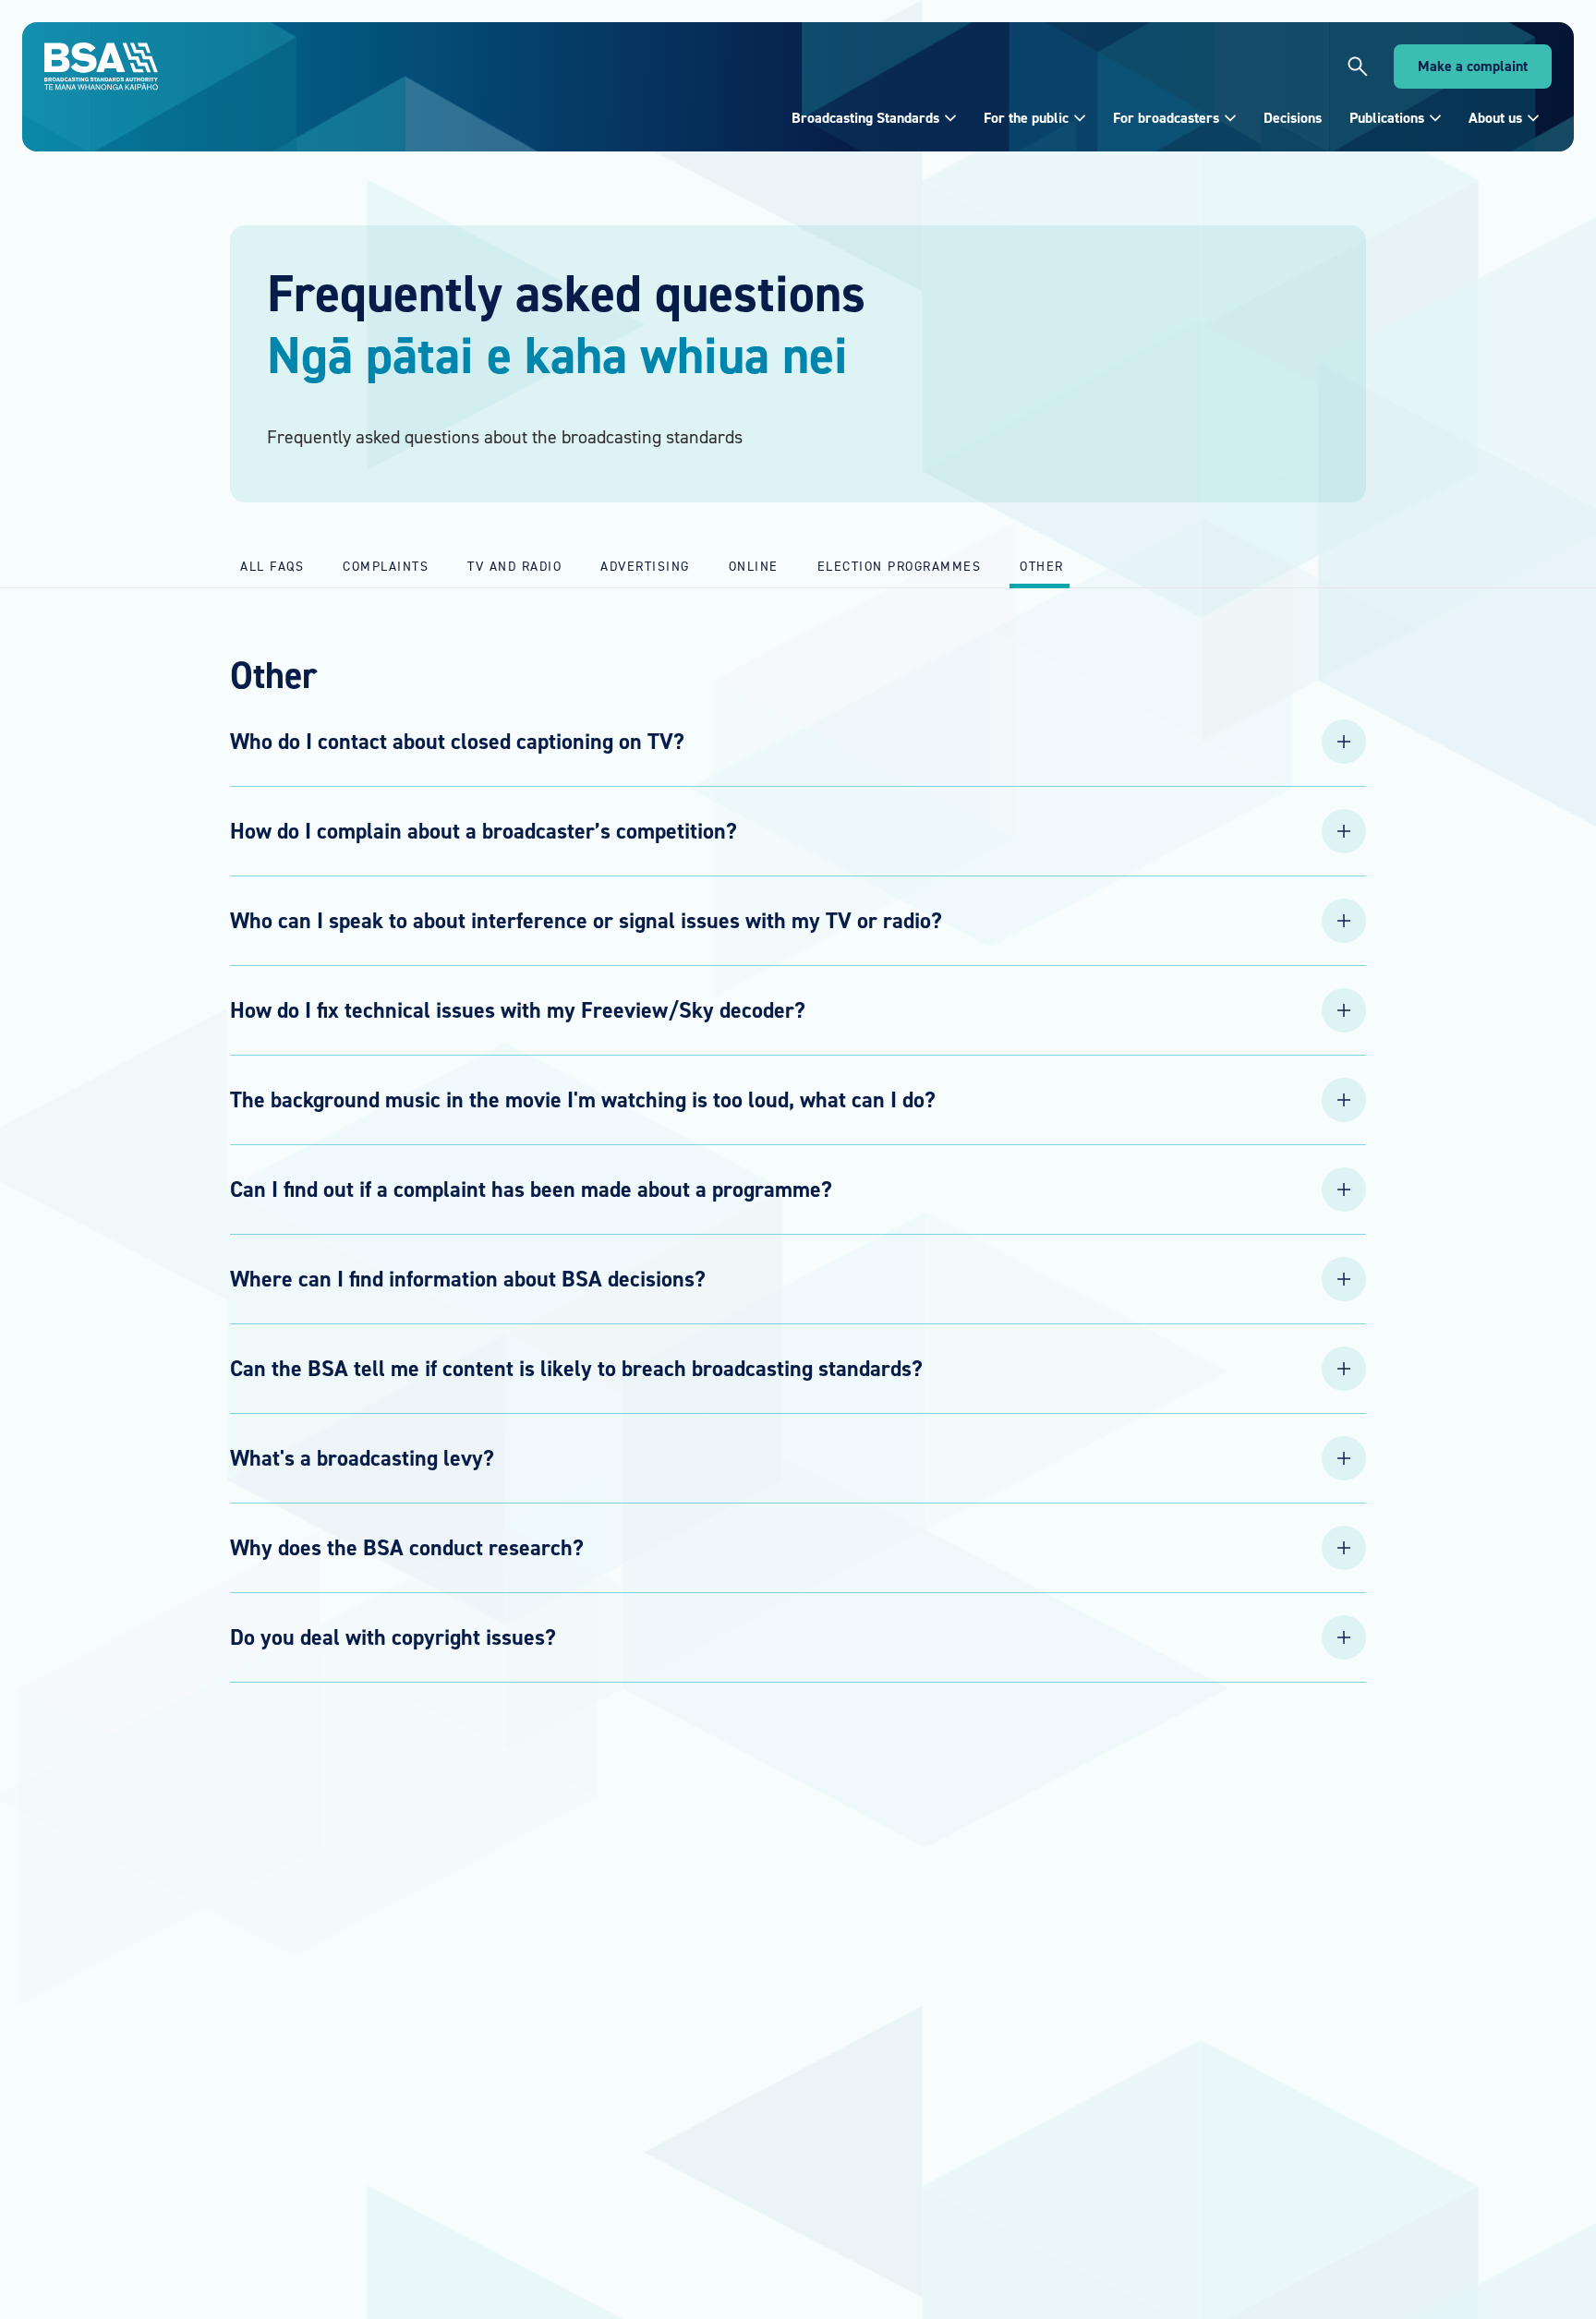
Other (1042, 566)
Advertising (645, 566)
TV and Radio (514, 566)
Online (754, 566)
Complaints (386, 566)
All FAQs (272, 566)
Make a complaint (1473, 66)
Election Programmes (900, 566)
